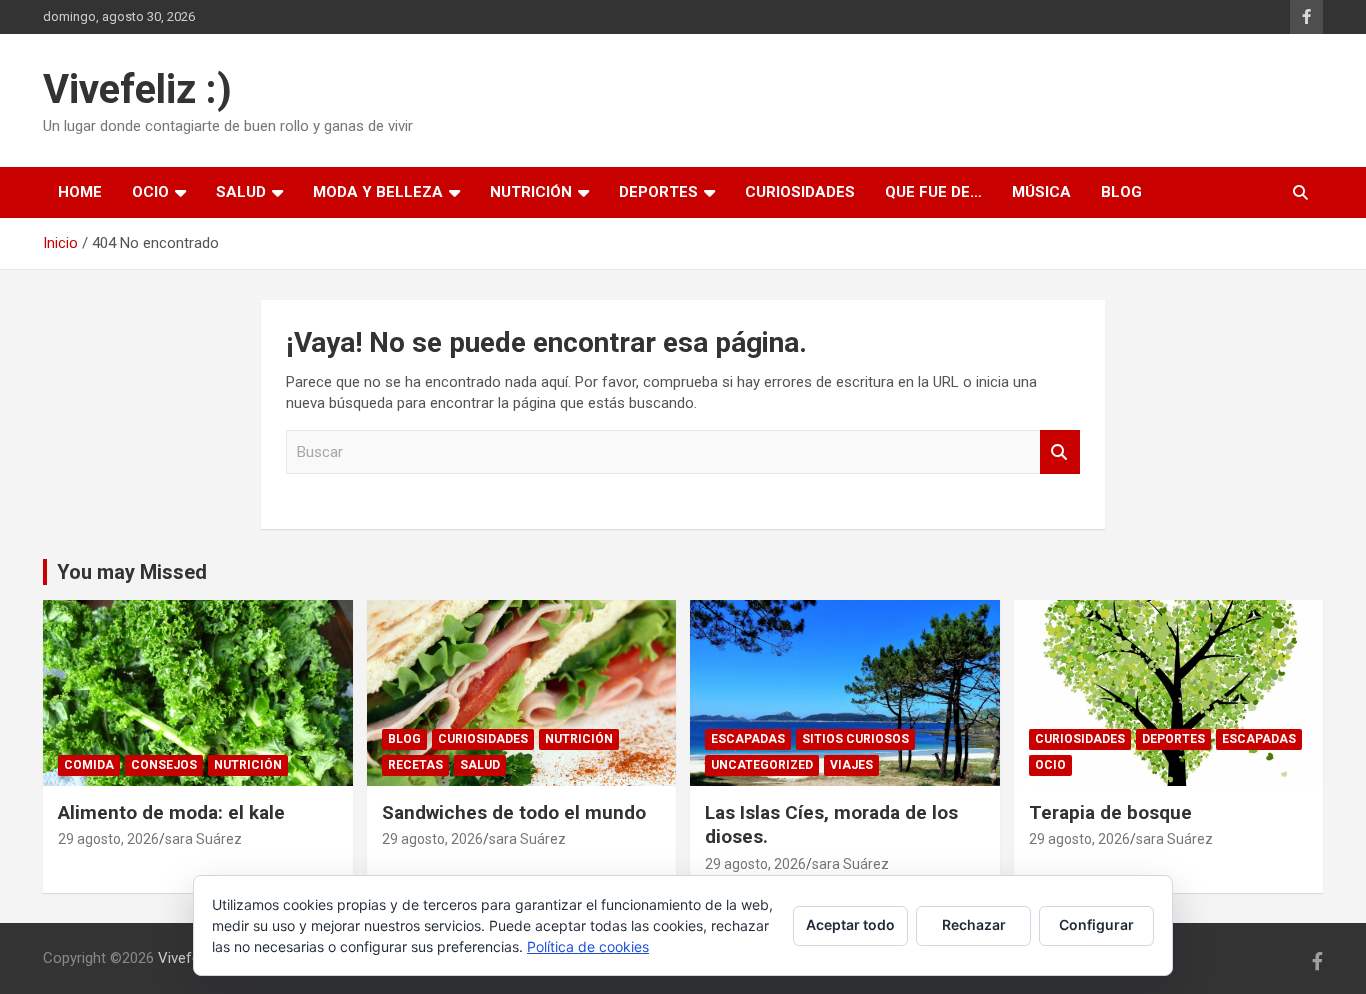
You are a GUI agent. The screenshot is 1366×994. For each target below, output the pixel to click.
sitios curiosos (855, 739)
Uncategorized (762, 765)
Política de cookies (588, 946)
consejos (164, 765)
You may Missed (132, 572)
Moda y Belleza (378, 192)
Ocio (150, 192)
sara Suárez (203, 839)
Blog (1121, 192)
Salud (241, 192)
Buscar (1060, 452)
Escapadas (748, 739)
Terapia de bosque (1110, 812)
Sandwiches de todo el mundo (514, 812)
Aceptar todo (850, 924)
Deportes (658, 192)
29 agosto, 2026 (108, 839)
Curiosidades (800, 192)
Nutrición (531, 192)
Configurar (1096, 924)
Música (1041, 192)
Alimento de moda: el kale (171, 812)
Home (80, 192)
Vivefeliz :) (137, 89)
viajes (851, 765)
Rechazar (974, 924)
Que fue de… (933, 192)
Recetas (415, 765)
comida (89, 765)
